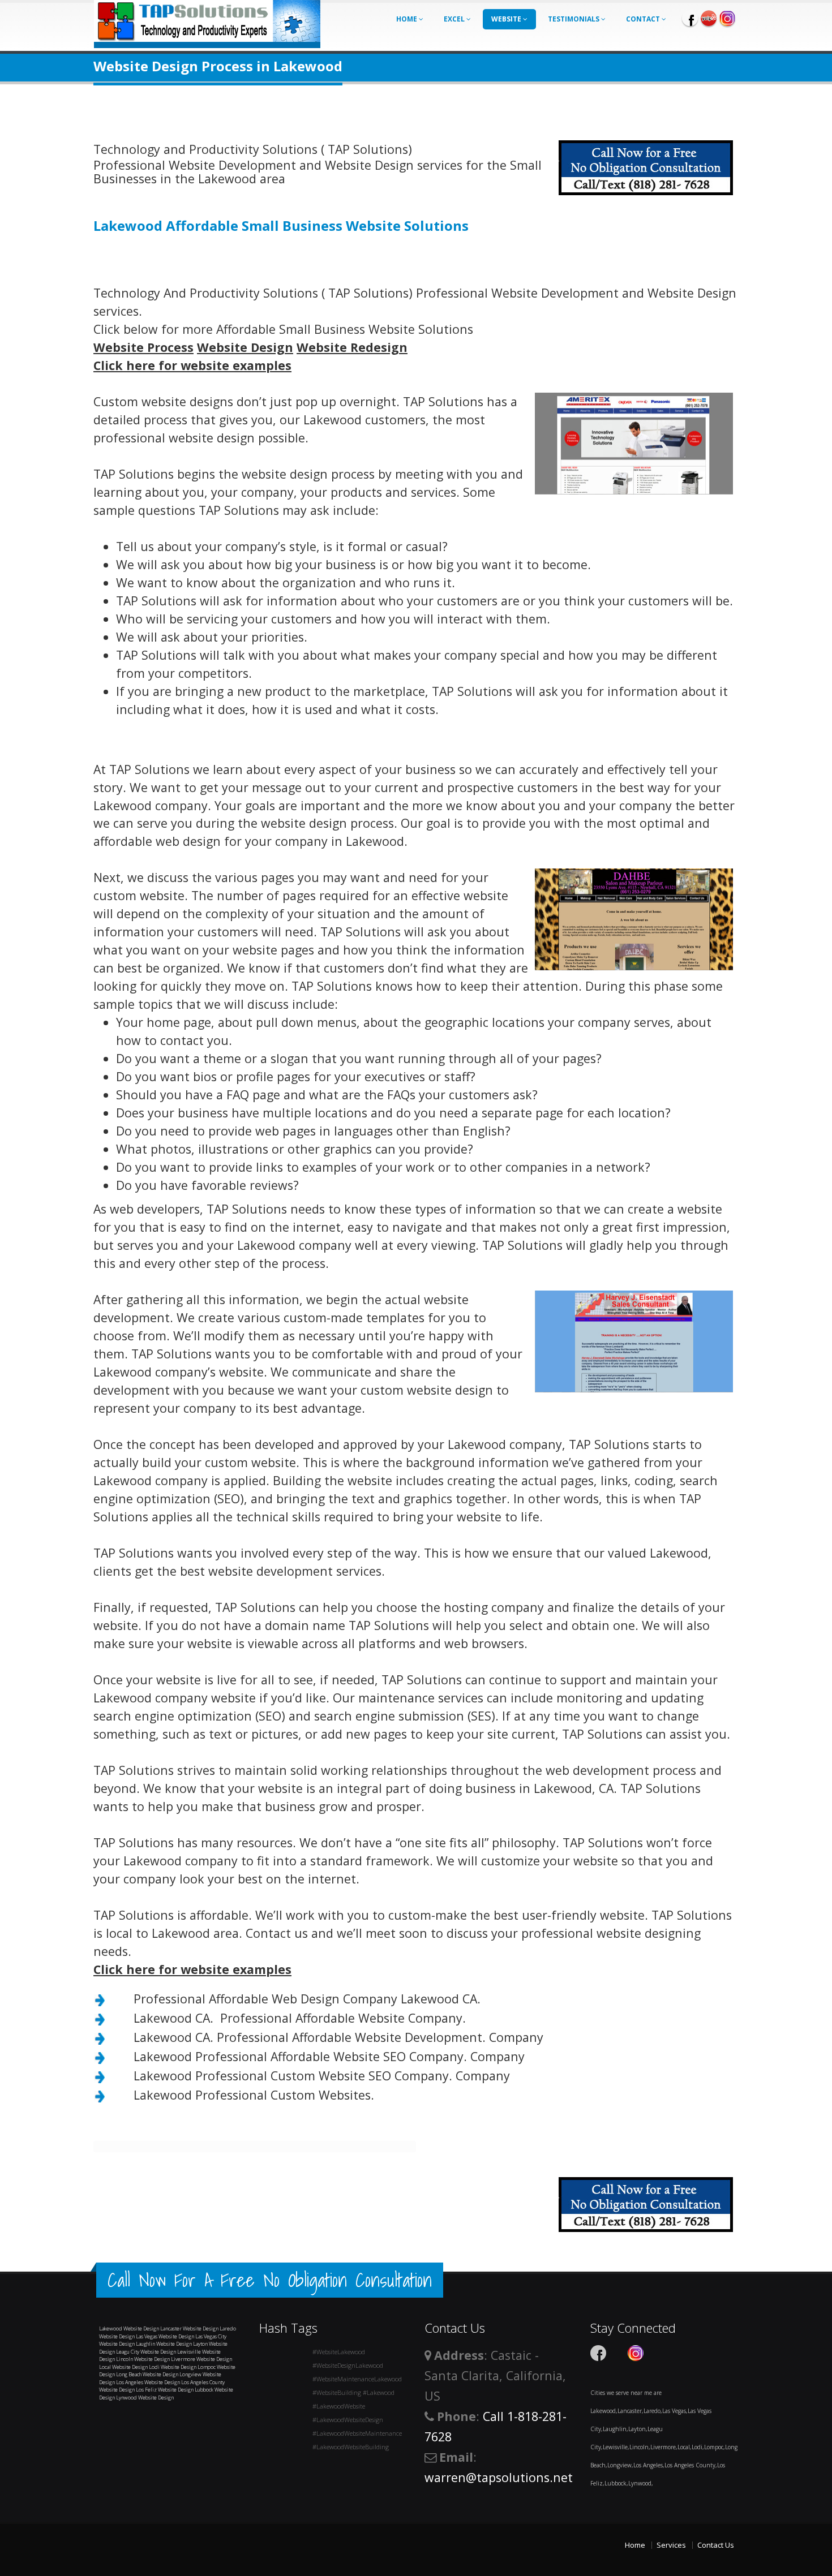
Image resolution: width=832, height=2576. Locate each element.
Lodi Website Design (173, 2367)
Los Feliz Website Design (165, 2390)
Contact (644, 19)
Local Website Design (123, 2367)
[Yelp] (709, 18)
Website (507, 19)
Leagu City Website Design (146, 2352)
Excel (455, 19)
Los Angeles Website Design (148, 2382)
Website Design (245, 347)
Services (671, 2545)
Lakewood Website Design (129, 2328)
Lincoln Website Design (143, 2359)
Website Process (143, 347)
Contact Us (716, 2545)
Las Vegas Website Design (165, 2336)
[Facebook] (690, 18)
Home (408, 19)
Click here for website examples (192, 365)
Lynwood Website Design (145, 2397)
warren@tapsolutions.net (499, 2477)
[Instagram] (727, 18)
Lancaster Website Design (189, 2328)
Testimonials (574, 19)
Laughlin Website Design (164, 2344)
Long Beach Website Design (147, 2374)
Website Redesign (352, 347)
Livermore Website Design (201, 2359)
